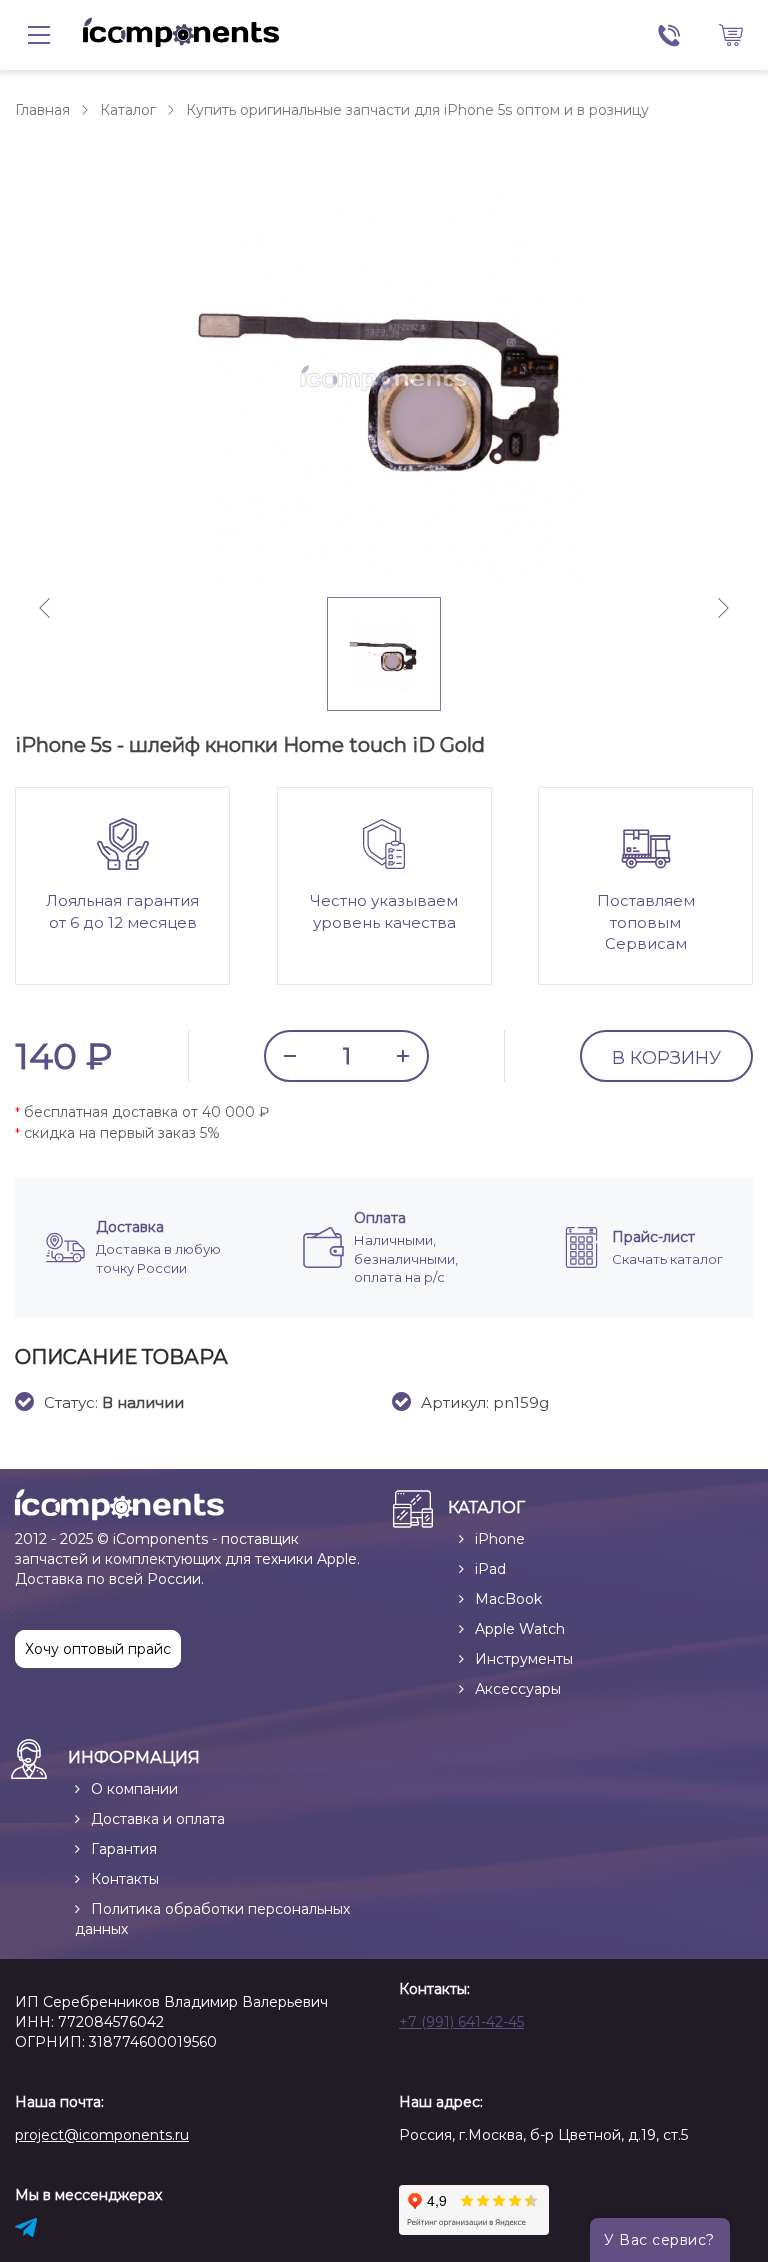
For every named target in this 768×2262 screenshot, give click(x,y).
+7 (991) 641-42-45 (461, 2022)
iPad (490, 1569)
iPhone (500, 1539)
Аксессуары (518, 1689)
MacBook (508, 1599)
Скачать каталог (667, 1259)
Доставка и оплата (158, 1819)
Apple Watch (520, 1629)
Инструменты (524, 1659)
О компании (134, 1789)
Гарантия (124, 1849)
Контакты (125, 1879)
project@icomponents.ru (102, 2135)
